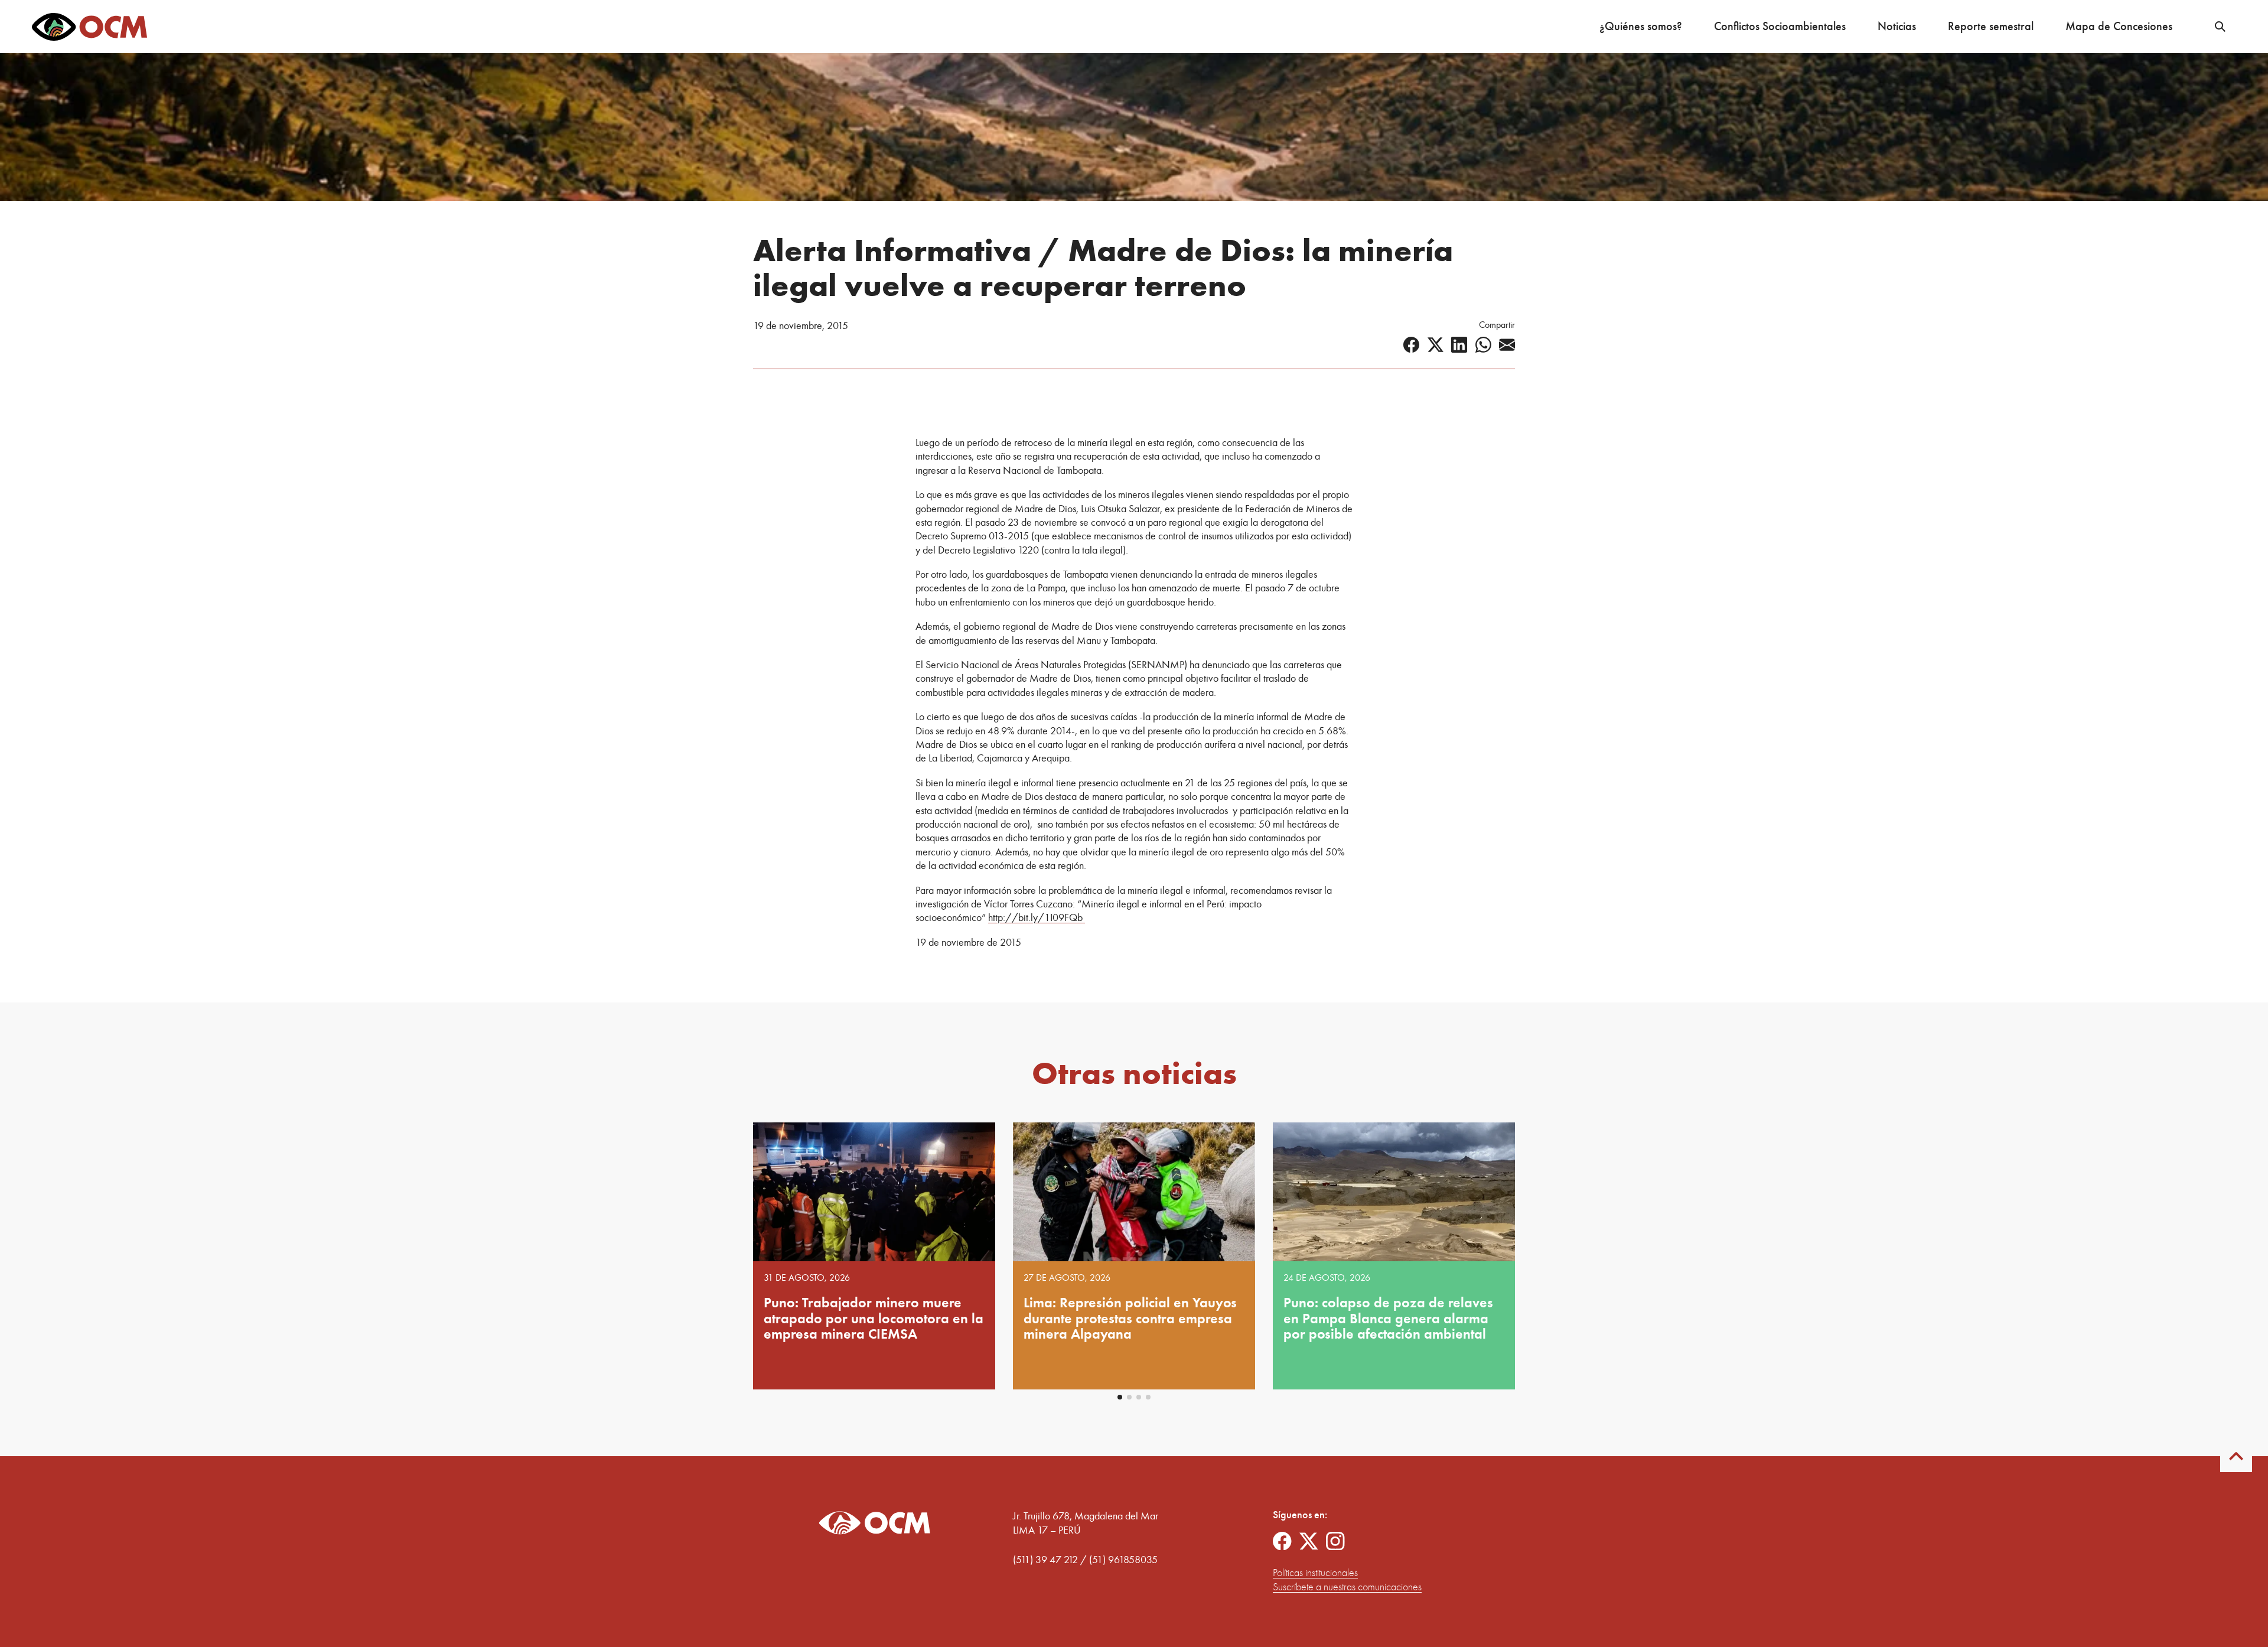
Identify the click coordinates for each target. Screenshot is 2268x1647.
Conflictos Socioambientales (1780, 26)
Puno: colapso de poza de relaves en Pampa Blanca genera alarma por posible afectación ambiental (1388, 1318)
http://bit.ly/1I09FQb (1037, 917)
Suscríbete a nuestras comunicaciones (1347, 1587)
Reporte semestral (1991, 26)
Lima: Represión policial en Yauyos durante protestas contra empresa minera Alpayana (1130, 1318)
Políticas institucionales (1315, 1573)
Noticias (1897, 26)
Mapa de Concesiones (2119, 26)
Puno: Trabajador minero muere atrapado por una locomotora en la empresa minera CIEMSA (874, 1318)
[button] (1120, 1397)
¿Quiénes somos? (1641, 26)
